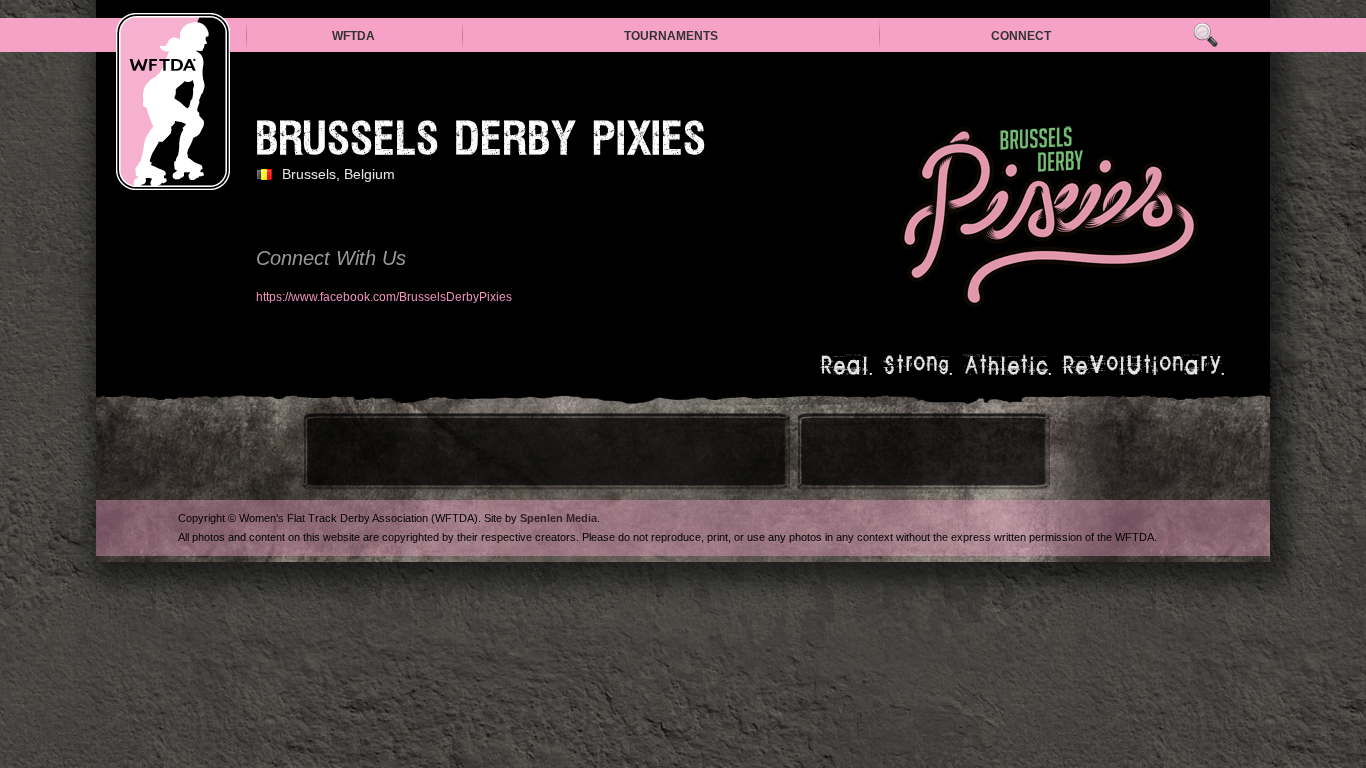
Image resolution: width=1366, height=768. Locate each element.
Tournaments (671, 36)
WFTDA (353, 36)
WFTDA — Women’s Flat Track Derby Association (173, 101)
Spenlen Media (558, 518)
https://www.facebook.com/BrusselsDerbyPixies (384, 297)
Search (1205, 35)
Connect (1021, 36)
